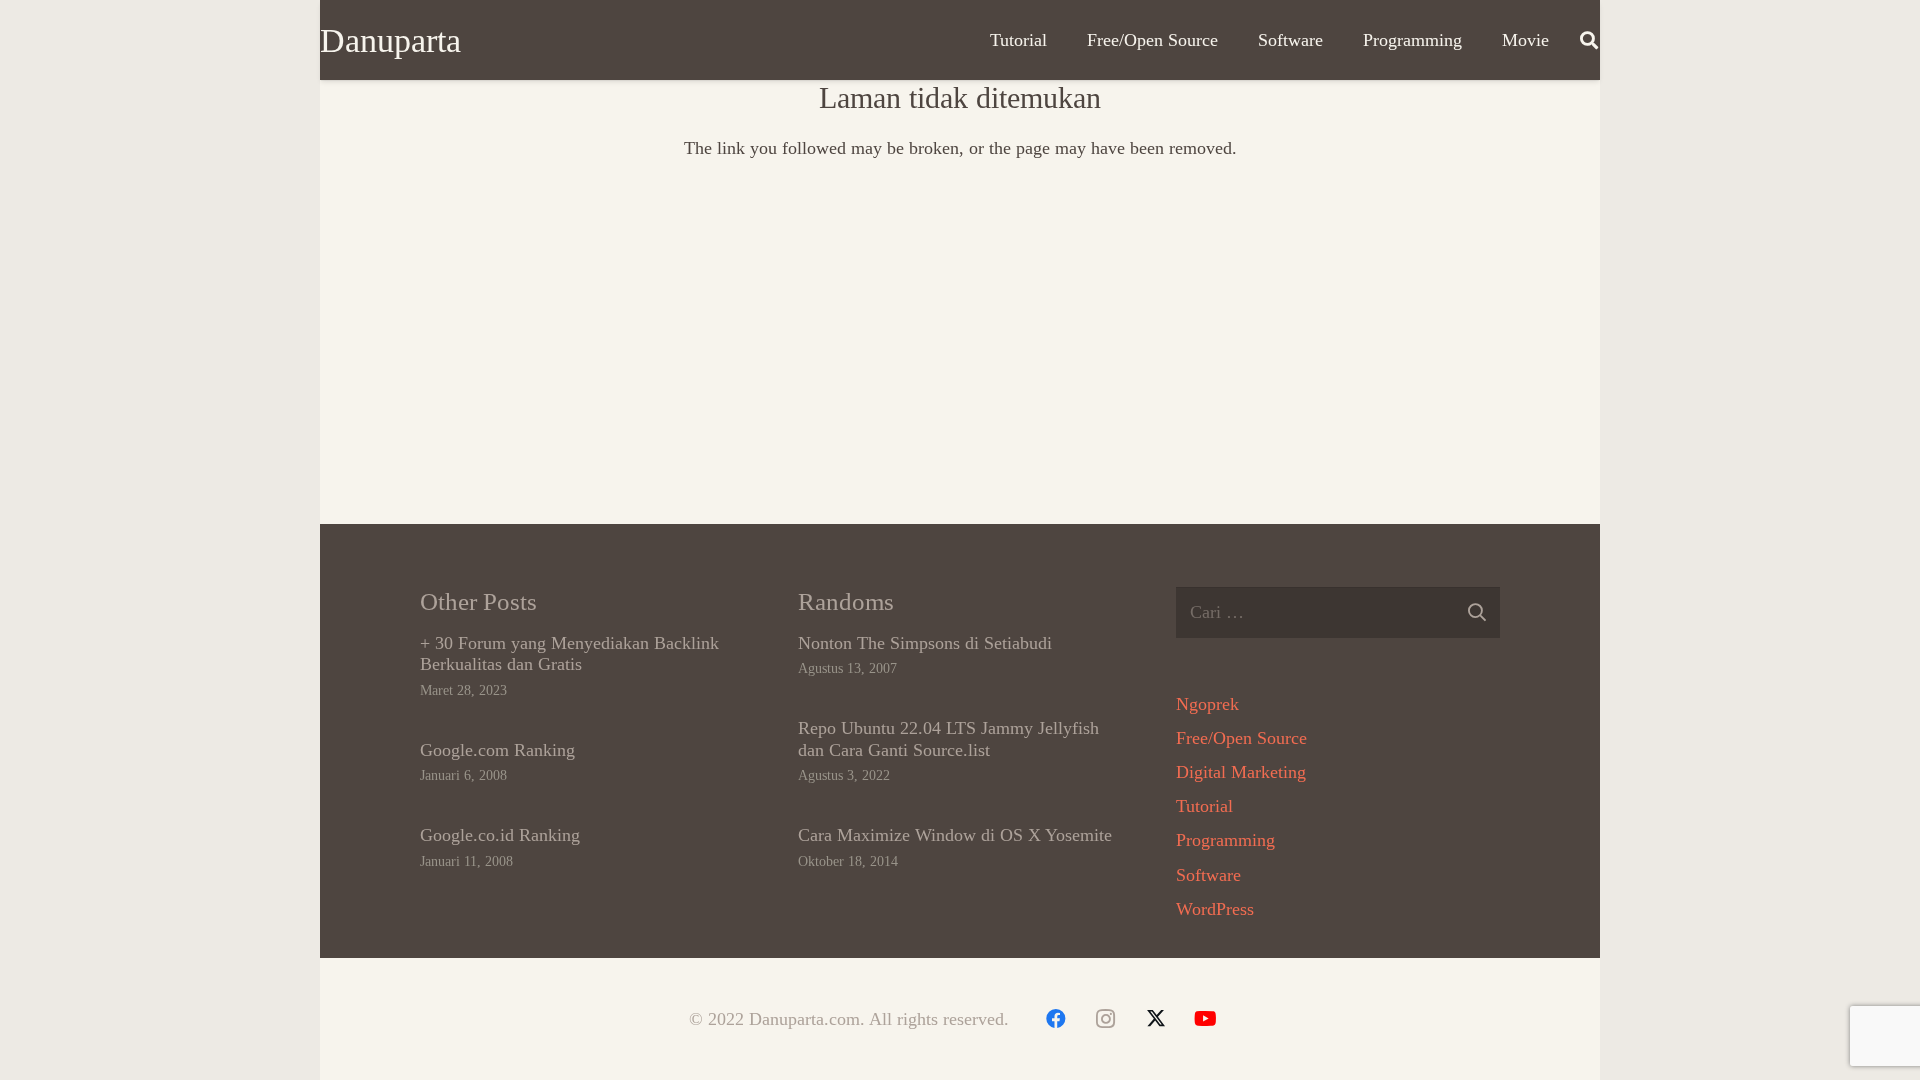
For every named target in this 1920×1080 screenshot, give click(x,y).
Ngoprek (1207, 704)
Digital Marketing (1241, 772)
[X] (1156, 1019)
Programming (1225, 840)
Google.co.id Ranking (500, 835)
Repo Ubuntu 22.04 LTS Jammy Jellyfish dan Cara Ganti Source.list (948, 739)
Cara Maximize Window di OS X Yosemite (955, 835)
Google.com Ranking (497, 750)
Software (1208, 875)
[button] (1589, 40)
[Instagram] (1106, 1019)
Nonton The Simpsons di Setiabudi (925, 643)
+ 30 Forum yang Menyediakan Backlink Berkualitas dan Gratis (569, 654)
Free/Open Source (1241, 738)
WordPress (1215, 909)
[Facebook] (1056, 1019)
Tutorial (1204, 806)
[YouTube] (1206, 1019)
